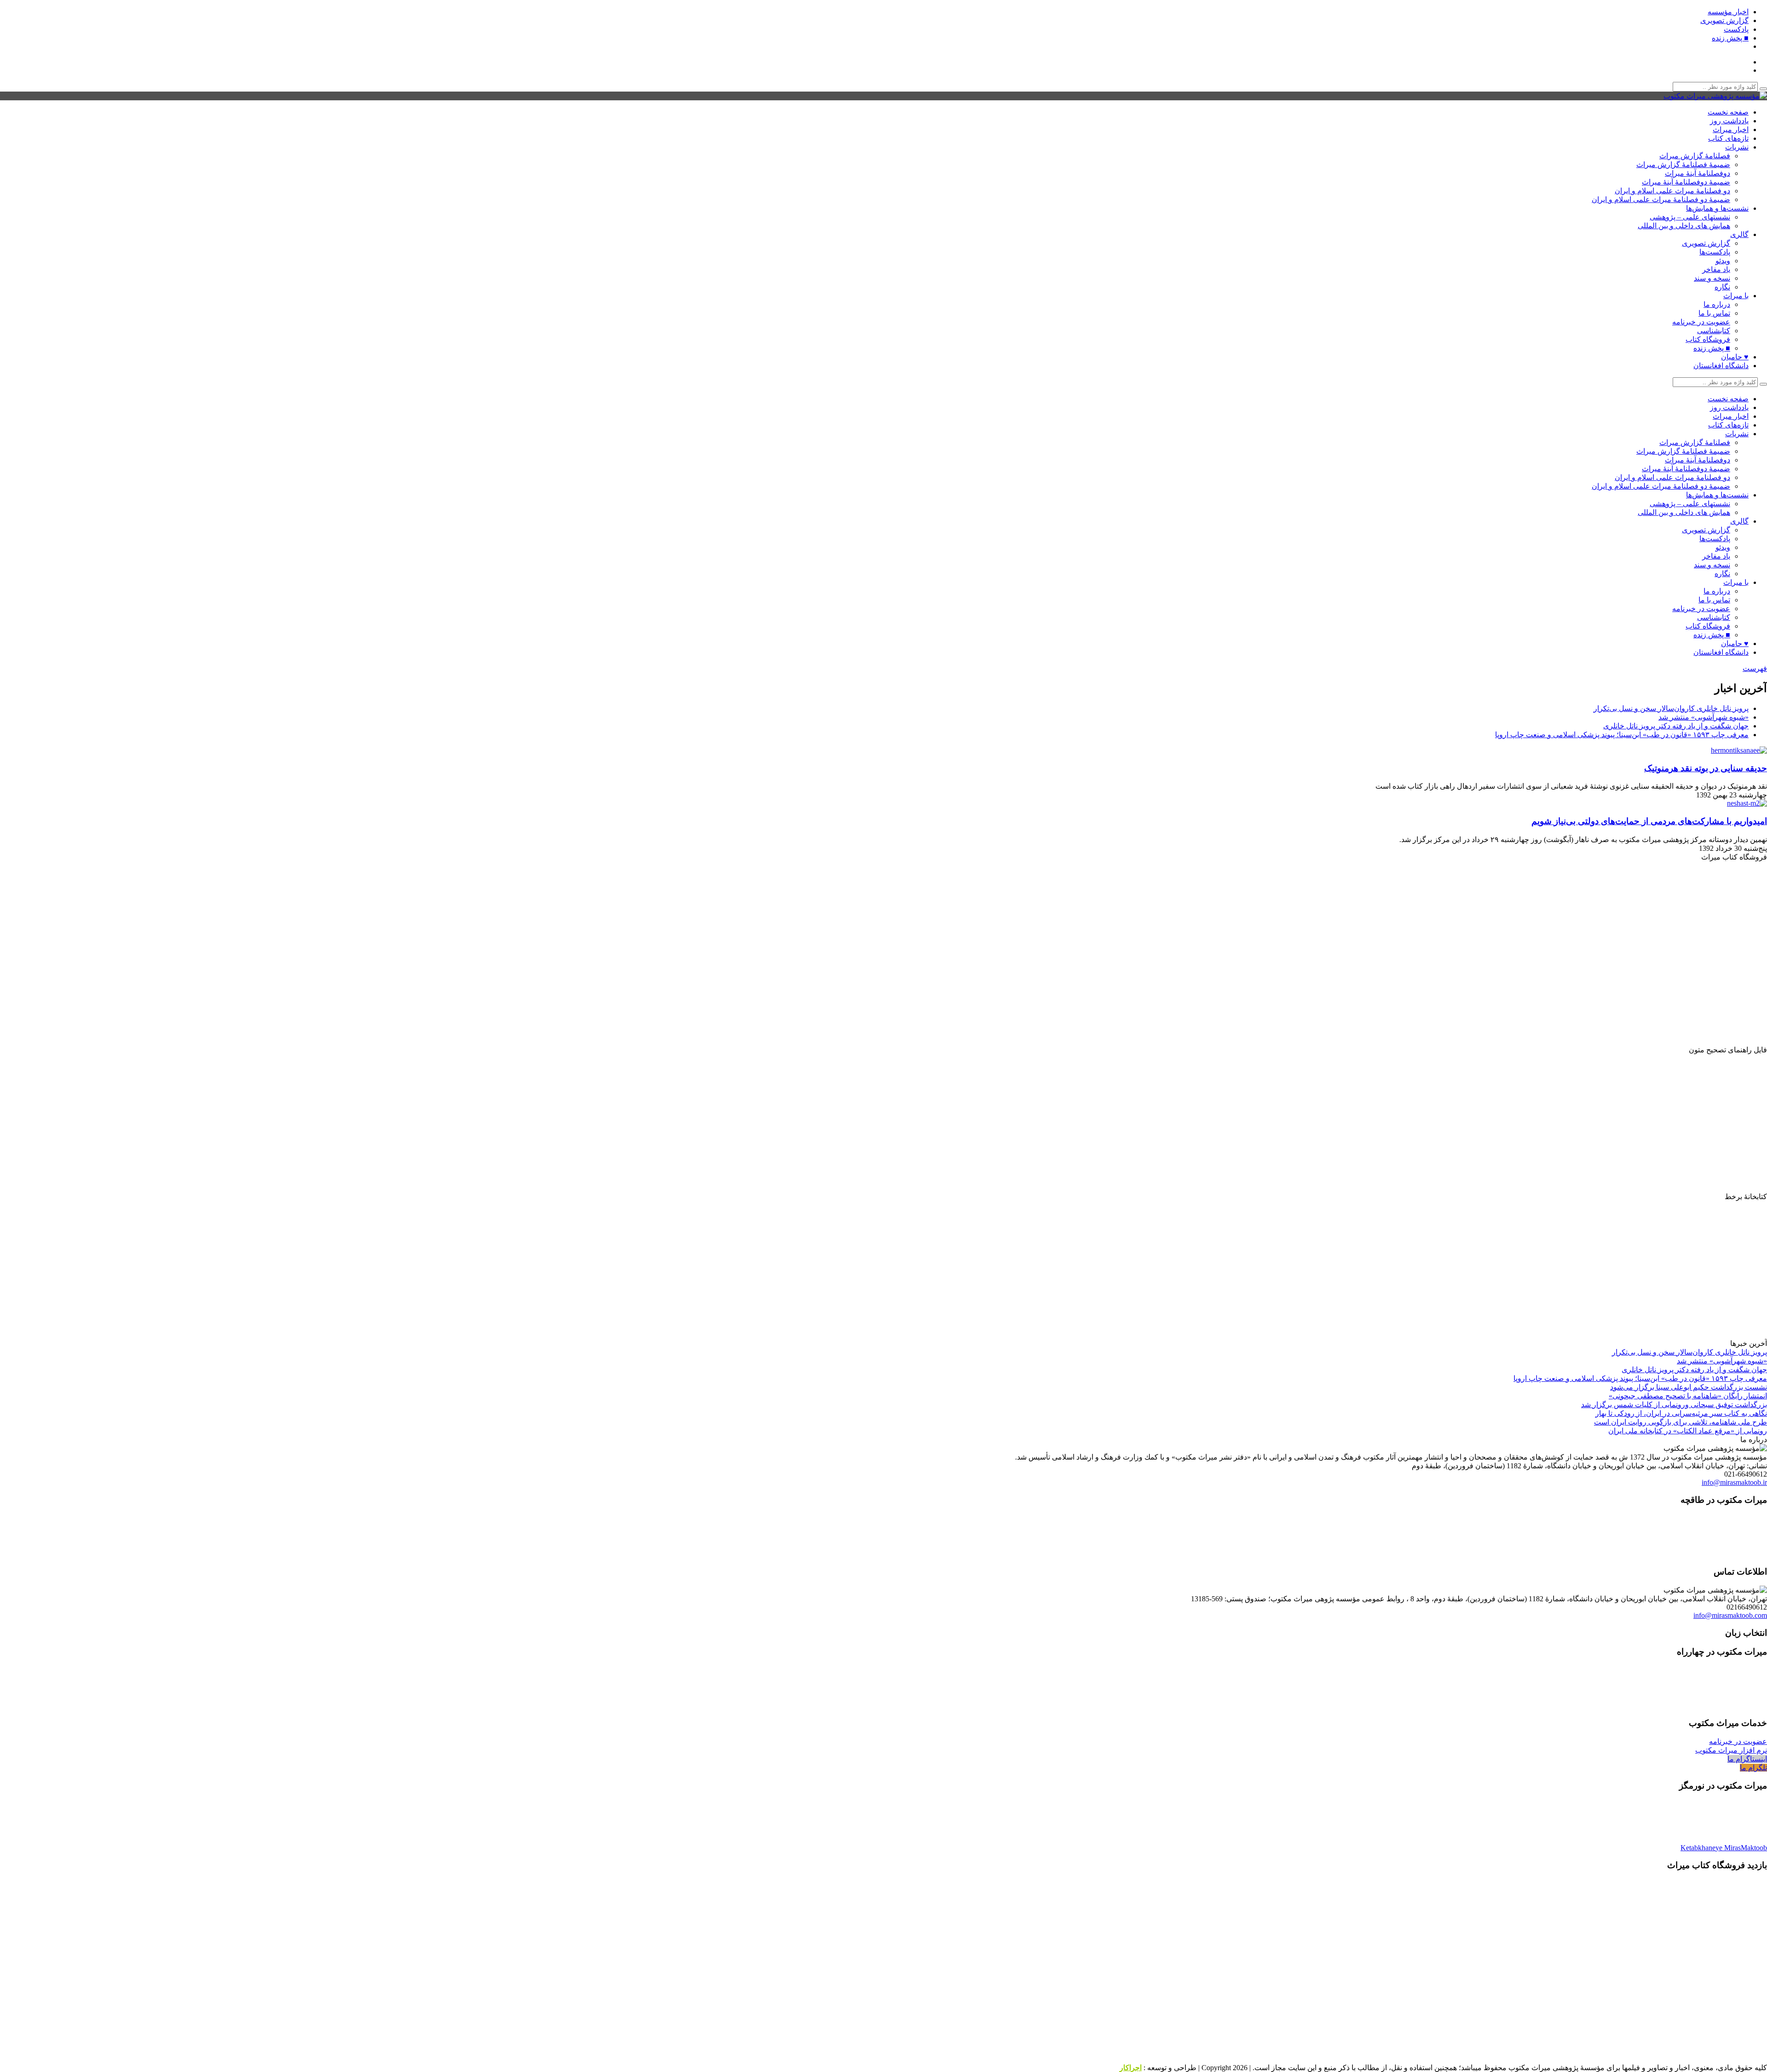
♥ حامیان (1735, 357)
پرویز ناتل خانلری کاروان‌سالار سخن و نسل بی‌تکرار (1671, 708)
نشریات (1737, 147)
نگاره (1722, 287)
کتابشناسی (1714, 331)
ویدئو (1723, 261)
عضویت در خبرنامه (1701, 322)
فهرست (1755, 668)
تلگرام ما (1753, 1768)
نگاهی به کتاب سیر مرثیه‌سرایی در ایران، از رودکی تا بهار (1681, 1413)
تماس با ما (1714, 313)
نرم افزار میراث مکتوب (1731, 1750)
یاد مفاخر (1716, 269)
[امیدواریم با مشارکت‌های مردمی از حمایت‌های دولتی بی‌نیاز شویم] (1745, 803)
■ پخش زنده (1730, 38)
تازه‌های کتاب (1728, 138)
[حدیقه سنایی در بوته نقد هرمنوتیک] (1737, 750)
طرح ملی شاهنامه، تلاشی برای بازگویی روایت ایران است (1680, 1422)
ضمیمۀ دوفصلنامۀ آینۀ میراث (1686, 182)
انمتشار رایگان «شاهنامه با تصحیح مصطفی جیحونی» (1688, 1396)
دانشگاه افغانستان (1721, 366)
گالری (1739, 234)
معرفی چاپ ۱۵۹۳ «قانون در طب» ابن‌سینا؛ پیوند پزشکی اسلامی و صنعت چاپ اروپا (1622, 735)
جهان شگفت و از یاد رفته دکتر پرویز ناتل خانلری (1676, 726)
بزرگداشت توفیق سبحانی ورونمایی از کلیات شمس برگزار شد (1674, 1405)
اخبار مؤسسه (1728, 12)
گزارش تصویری (1724, 20)
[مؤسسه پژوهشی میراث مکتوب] (1715, 96)
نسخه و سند (1712, 278)
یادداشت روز (1729, 121)
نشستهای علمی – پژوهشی (1690, 217)
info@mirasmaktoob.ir (1734, 1482)
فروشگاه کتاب (1708, 339)
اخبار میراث (1731, 130)
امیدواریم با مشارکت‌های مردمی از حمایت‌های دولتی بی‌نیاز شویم (1649, 821)
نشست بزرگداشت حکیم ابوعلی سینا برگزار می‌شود (1689, 1387)
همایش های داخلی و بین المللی (1684, 226)
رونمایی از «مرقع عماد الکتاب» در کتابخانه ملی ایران (1688, 1431)
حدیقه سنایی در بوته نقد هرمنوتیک (1706, 768)
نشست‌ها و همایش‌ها (1717, 208)
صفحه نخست (1728, 112)
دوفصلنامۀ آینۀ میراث (1698, 173)
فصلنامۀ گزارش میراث (1695, 156)
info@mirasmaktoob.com (1730, 1615)
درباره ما (1717, 304)
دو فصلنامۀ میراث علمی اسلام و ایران (1672, 191)
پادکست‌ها (1715, 252)
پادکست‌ (1736, 29)
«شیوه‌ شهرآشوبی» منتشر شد (1703, 717)
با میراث (1736, 296)
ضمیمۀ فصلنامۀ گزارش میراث (1683, 164)
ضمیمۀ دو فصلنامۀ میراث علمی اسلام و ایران (1661, 199)
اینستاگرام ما (1747, 1759)
